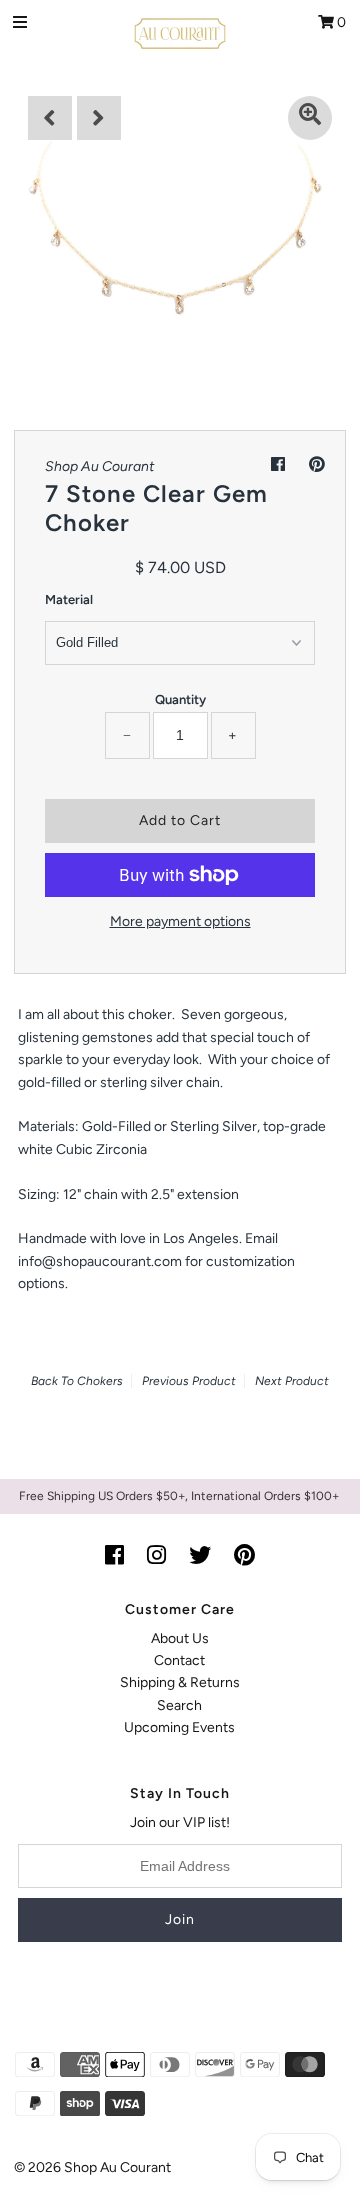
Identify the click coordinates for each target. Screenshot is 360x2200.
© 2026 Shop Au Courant (92, 2167)
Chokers (100, 1381)
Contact (179, 1660)
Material (69, 599)
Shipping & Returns (180, 1682)
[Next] (99, 118)
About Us (180, 1638)
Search (179, 1705)
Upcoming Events (179, 1727)
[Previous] (50, 118)
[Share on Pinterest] (317, 464)
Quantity (180, 699)
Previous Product (189, 1381)
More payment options (180, 921)
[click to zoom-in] (310, 118)
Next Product (292, 1381)
